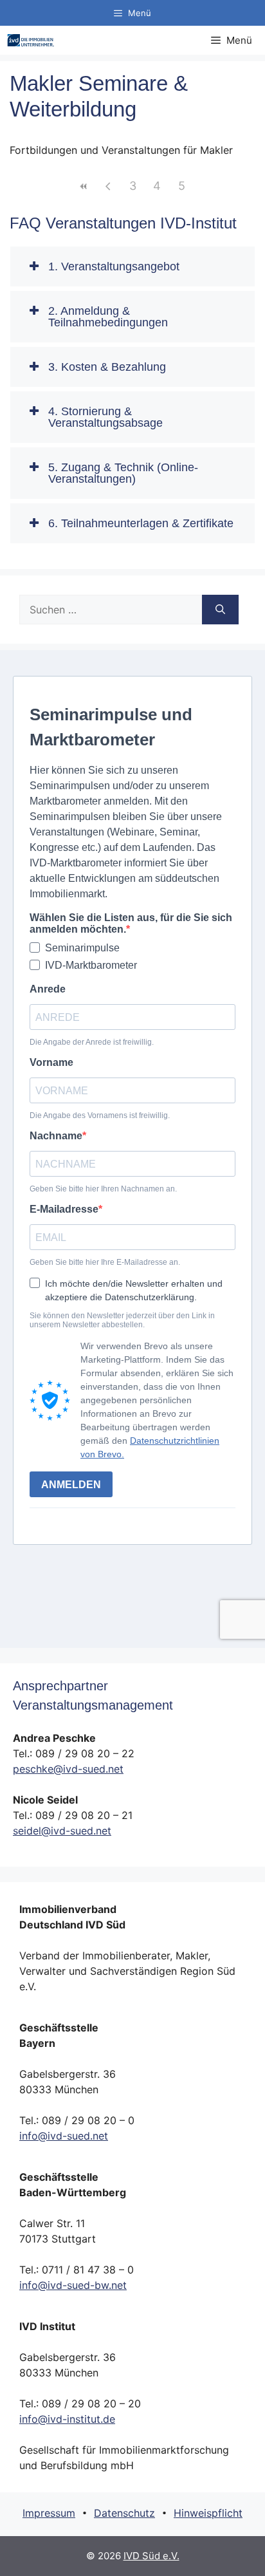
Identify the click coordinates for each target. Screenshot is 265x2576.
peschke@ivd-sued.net (68, 1769)
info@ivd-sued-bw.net (73, 2285)
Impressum (49, 2513)
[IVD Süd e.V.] (31, 40)
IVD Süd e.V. (151, 2556)
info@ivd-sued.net (64, 2136)
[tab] (132, 266)
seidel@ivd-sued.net (62, 1831)
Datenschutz (124, 2513)
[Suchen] (220, 610)
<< (84, 186)
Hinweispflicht (208, 2513)
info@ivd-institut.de (67, 2419)
